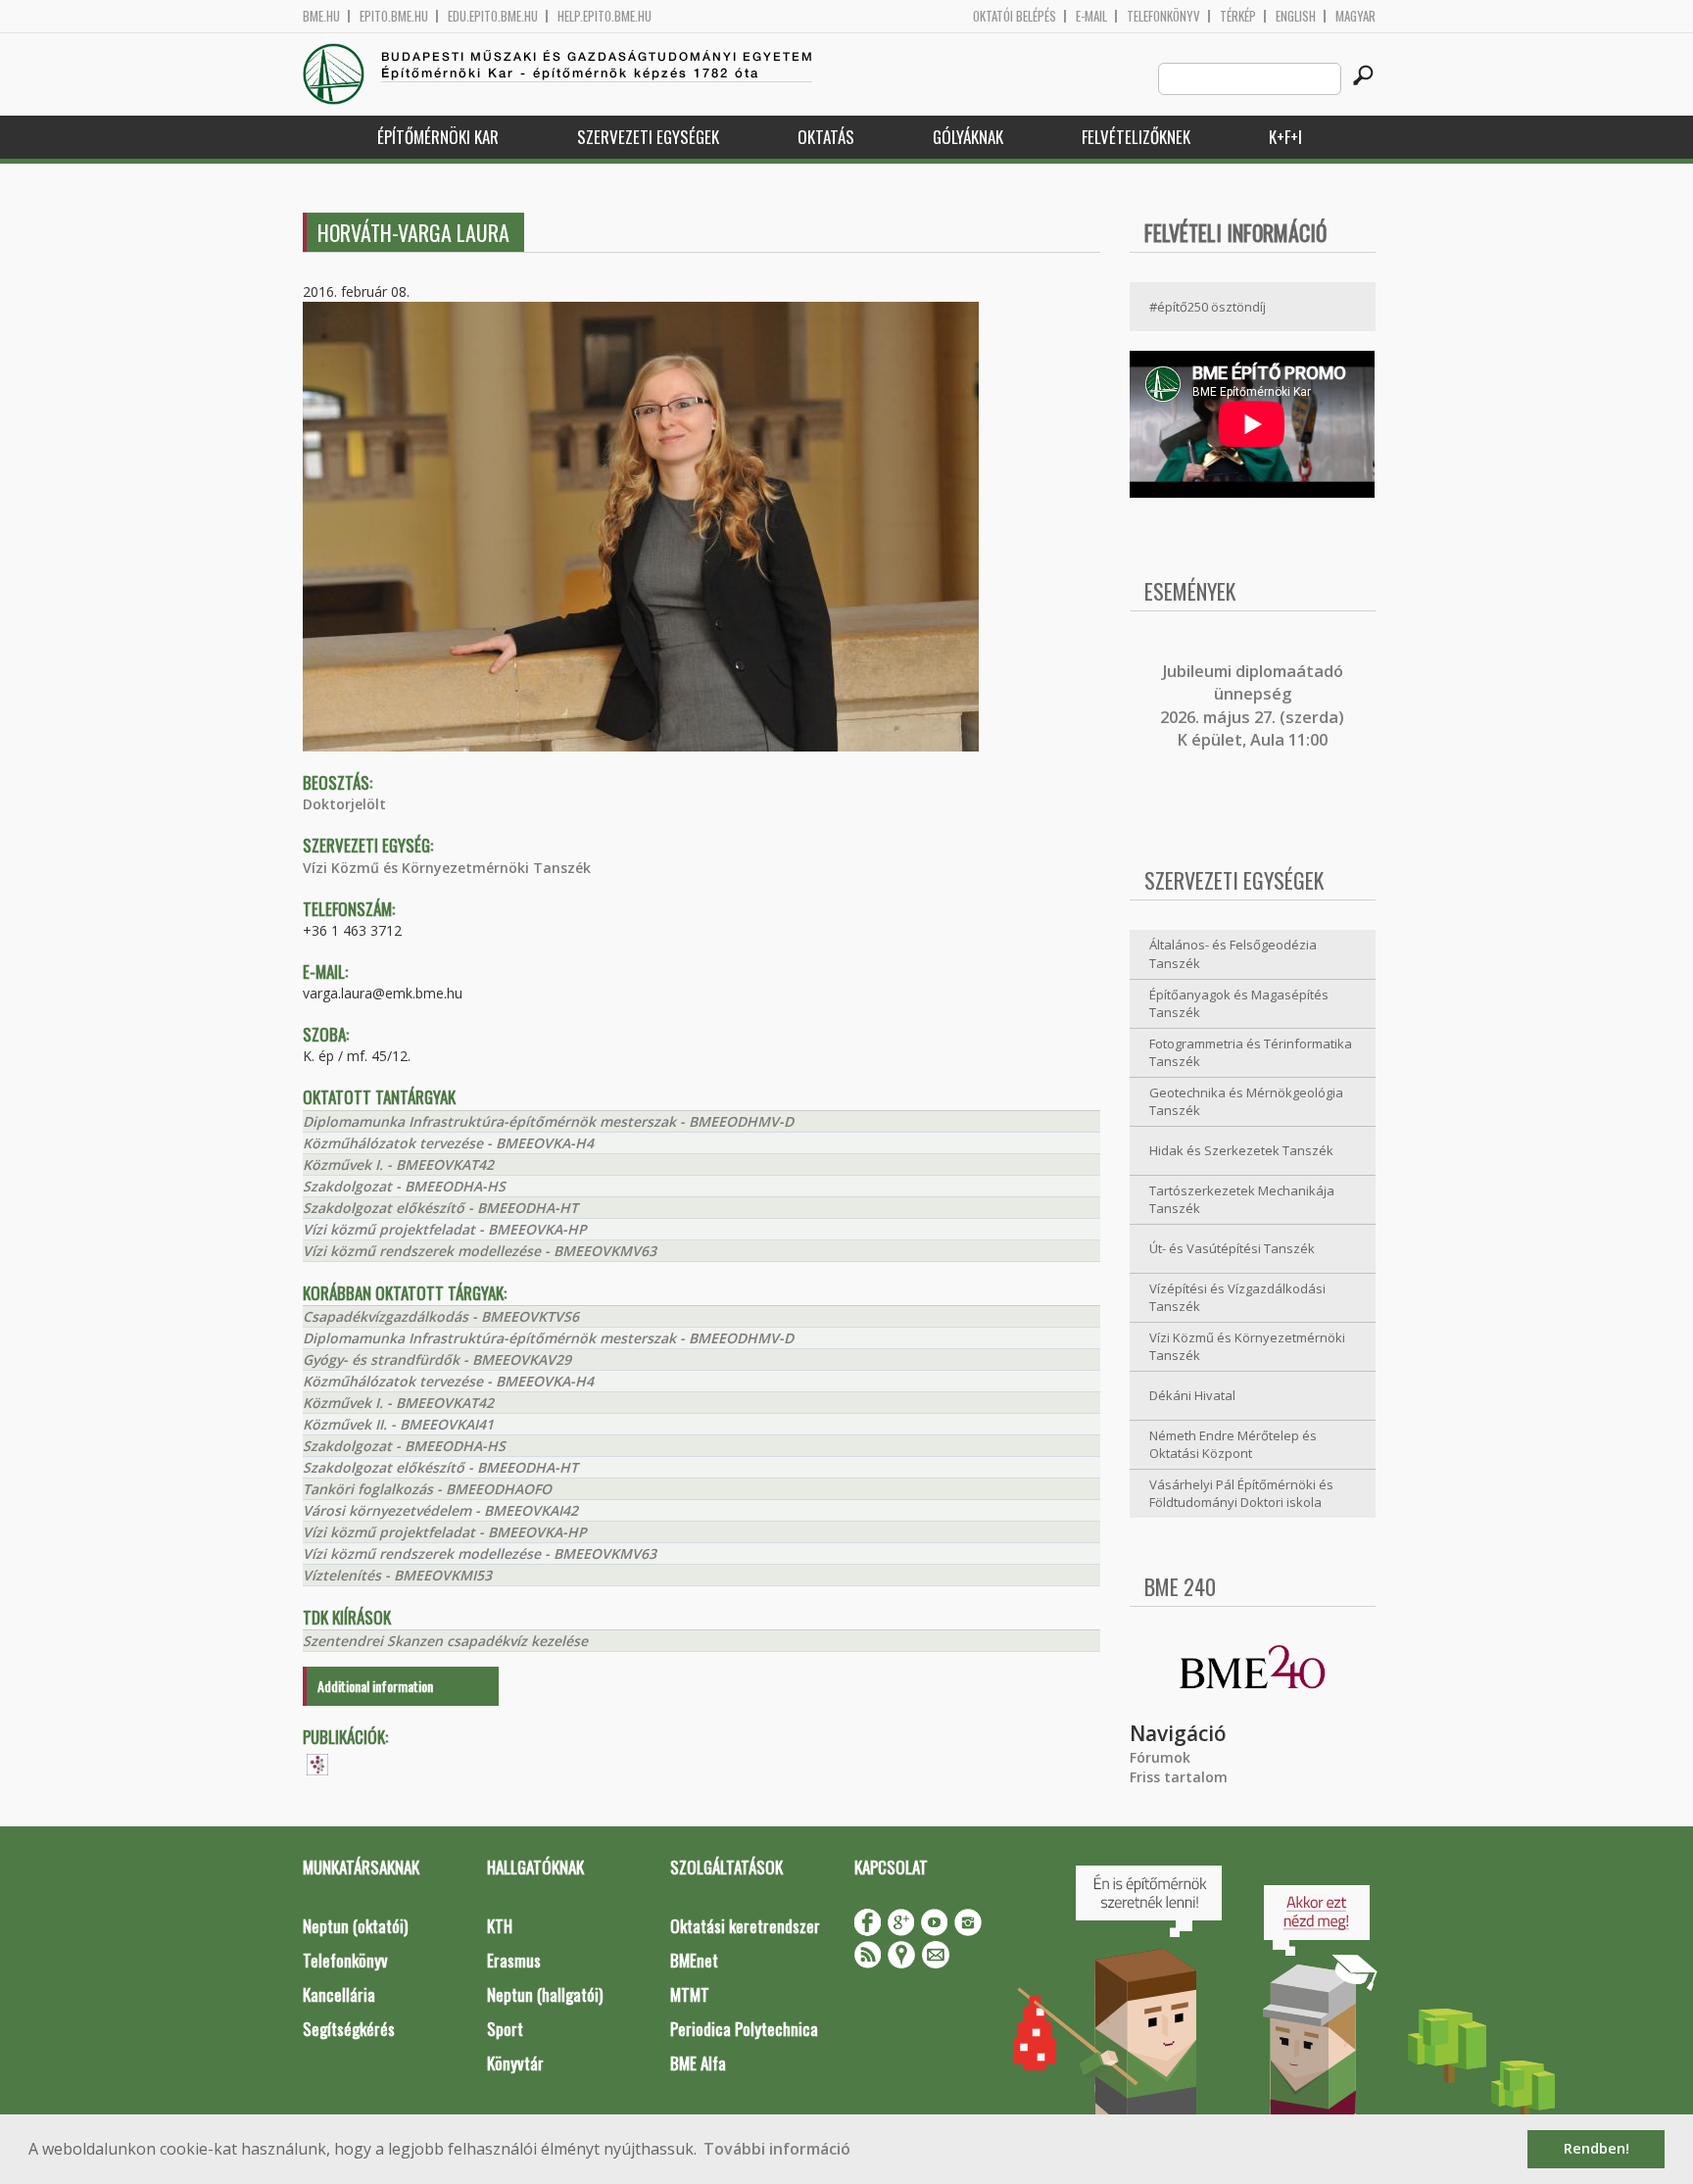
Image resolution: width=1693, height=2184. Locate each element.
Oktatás (826, 137)
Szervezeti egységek (648, 137)
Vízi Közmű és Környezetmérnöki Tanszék (447, 868)
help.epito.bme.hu (605, 16)
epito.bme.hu (394, 16)
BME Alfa (698, 2063)
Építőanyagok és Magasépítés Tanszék (1239, 1004)
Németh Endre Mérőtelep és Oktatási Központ (1233, 1445)
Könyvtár (515, 2063)
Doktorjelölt (344, 804)
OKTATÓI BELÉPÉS (1015, 16)
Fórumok (1160, 1757)
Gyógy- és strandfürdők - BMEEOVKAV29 (437, 1359)
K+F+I (1285, 137)
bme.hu (321, 16)
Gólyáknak (968, 137)
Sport (505, 2029)
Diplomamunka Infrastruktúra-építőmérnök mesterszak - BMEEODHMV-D (548, 1121)
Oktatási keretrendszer (745, 1926)
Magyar (1355, 16)
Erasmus (514, 1960)
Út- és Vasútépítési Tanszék (1232, 1248)
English (1296, 16)
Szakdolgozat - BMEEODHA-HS (404, 1186)
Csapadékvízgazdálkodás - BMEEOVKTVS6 (441, 1316)
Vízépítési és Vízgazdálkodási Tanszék (1237, 1298)
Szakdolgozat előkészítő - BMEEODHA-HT (440, 1208)
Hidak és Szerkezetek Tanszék (1241, 1150)
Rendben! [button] (1596, 2148)
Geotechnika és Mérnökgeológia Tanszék (1246, 1102)
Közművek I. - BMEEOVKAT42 (398, 1165)
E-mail (1091, 16)
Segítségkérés (349, 2029)
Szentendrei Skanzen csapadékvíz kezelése (445, 1641)
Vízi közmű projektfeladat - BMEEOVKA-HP (445, 1229)
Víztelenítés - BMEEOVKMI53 (397, 1575)
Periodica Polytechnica (744, 2029)
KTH (500, 1926)
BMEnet (694, 1960)
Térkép (1238, 16)
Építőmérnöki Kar (438, 137)
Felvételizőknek (1136, 137)
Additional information (375, 1686)
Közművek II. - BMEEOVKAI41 (398, 1424)
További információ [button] (777, 2149)
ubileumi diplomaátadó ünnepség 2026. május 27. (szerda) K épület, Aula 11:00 (1252, 705)
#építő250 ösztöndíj (1208, 307)
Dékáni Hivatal (1192, 1395)
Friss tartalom (1179, 1777)
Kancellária (339, 1994)
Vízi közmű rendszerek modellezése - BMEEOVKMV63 (480, 1251)
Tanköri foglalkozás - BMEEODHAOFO (427, 1489)
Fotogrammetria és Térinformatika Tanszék (1251, 1053)
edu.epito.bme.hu (493, 16)
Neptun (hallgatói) (545, 1994)
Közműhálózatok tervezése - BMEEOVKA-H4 (448, 1143)
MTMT (690, 1994)
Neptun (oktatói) (355, 1926)
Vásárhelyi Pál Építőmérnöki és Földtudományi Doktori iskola (1241, 1494)
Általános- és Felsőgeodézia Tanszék (1233, 954)
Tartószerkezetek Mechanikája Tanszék (1242, 1200)
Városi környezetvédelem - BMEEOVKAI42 (440, 1510)
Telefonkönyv (1163, 16)
